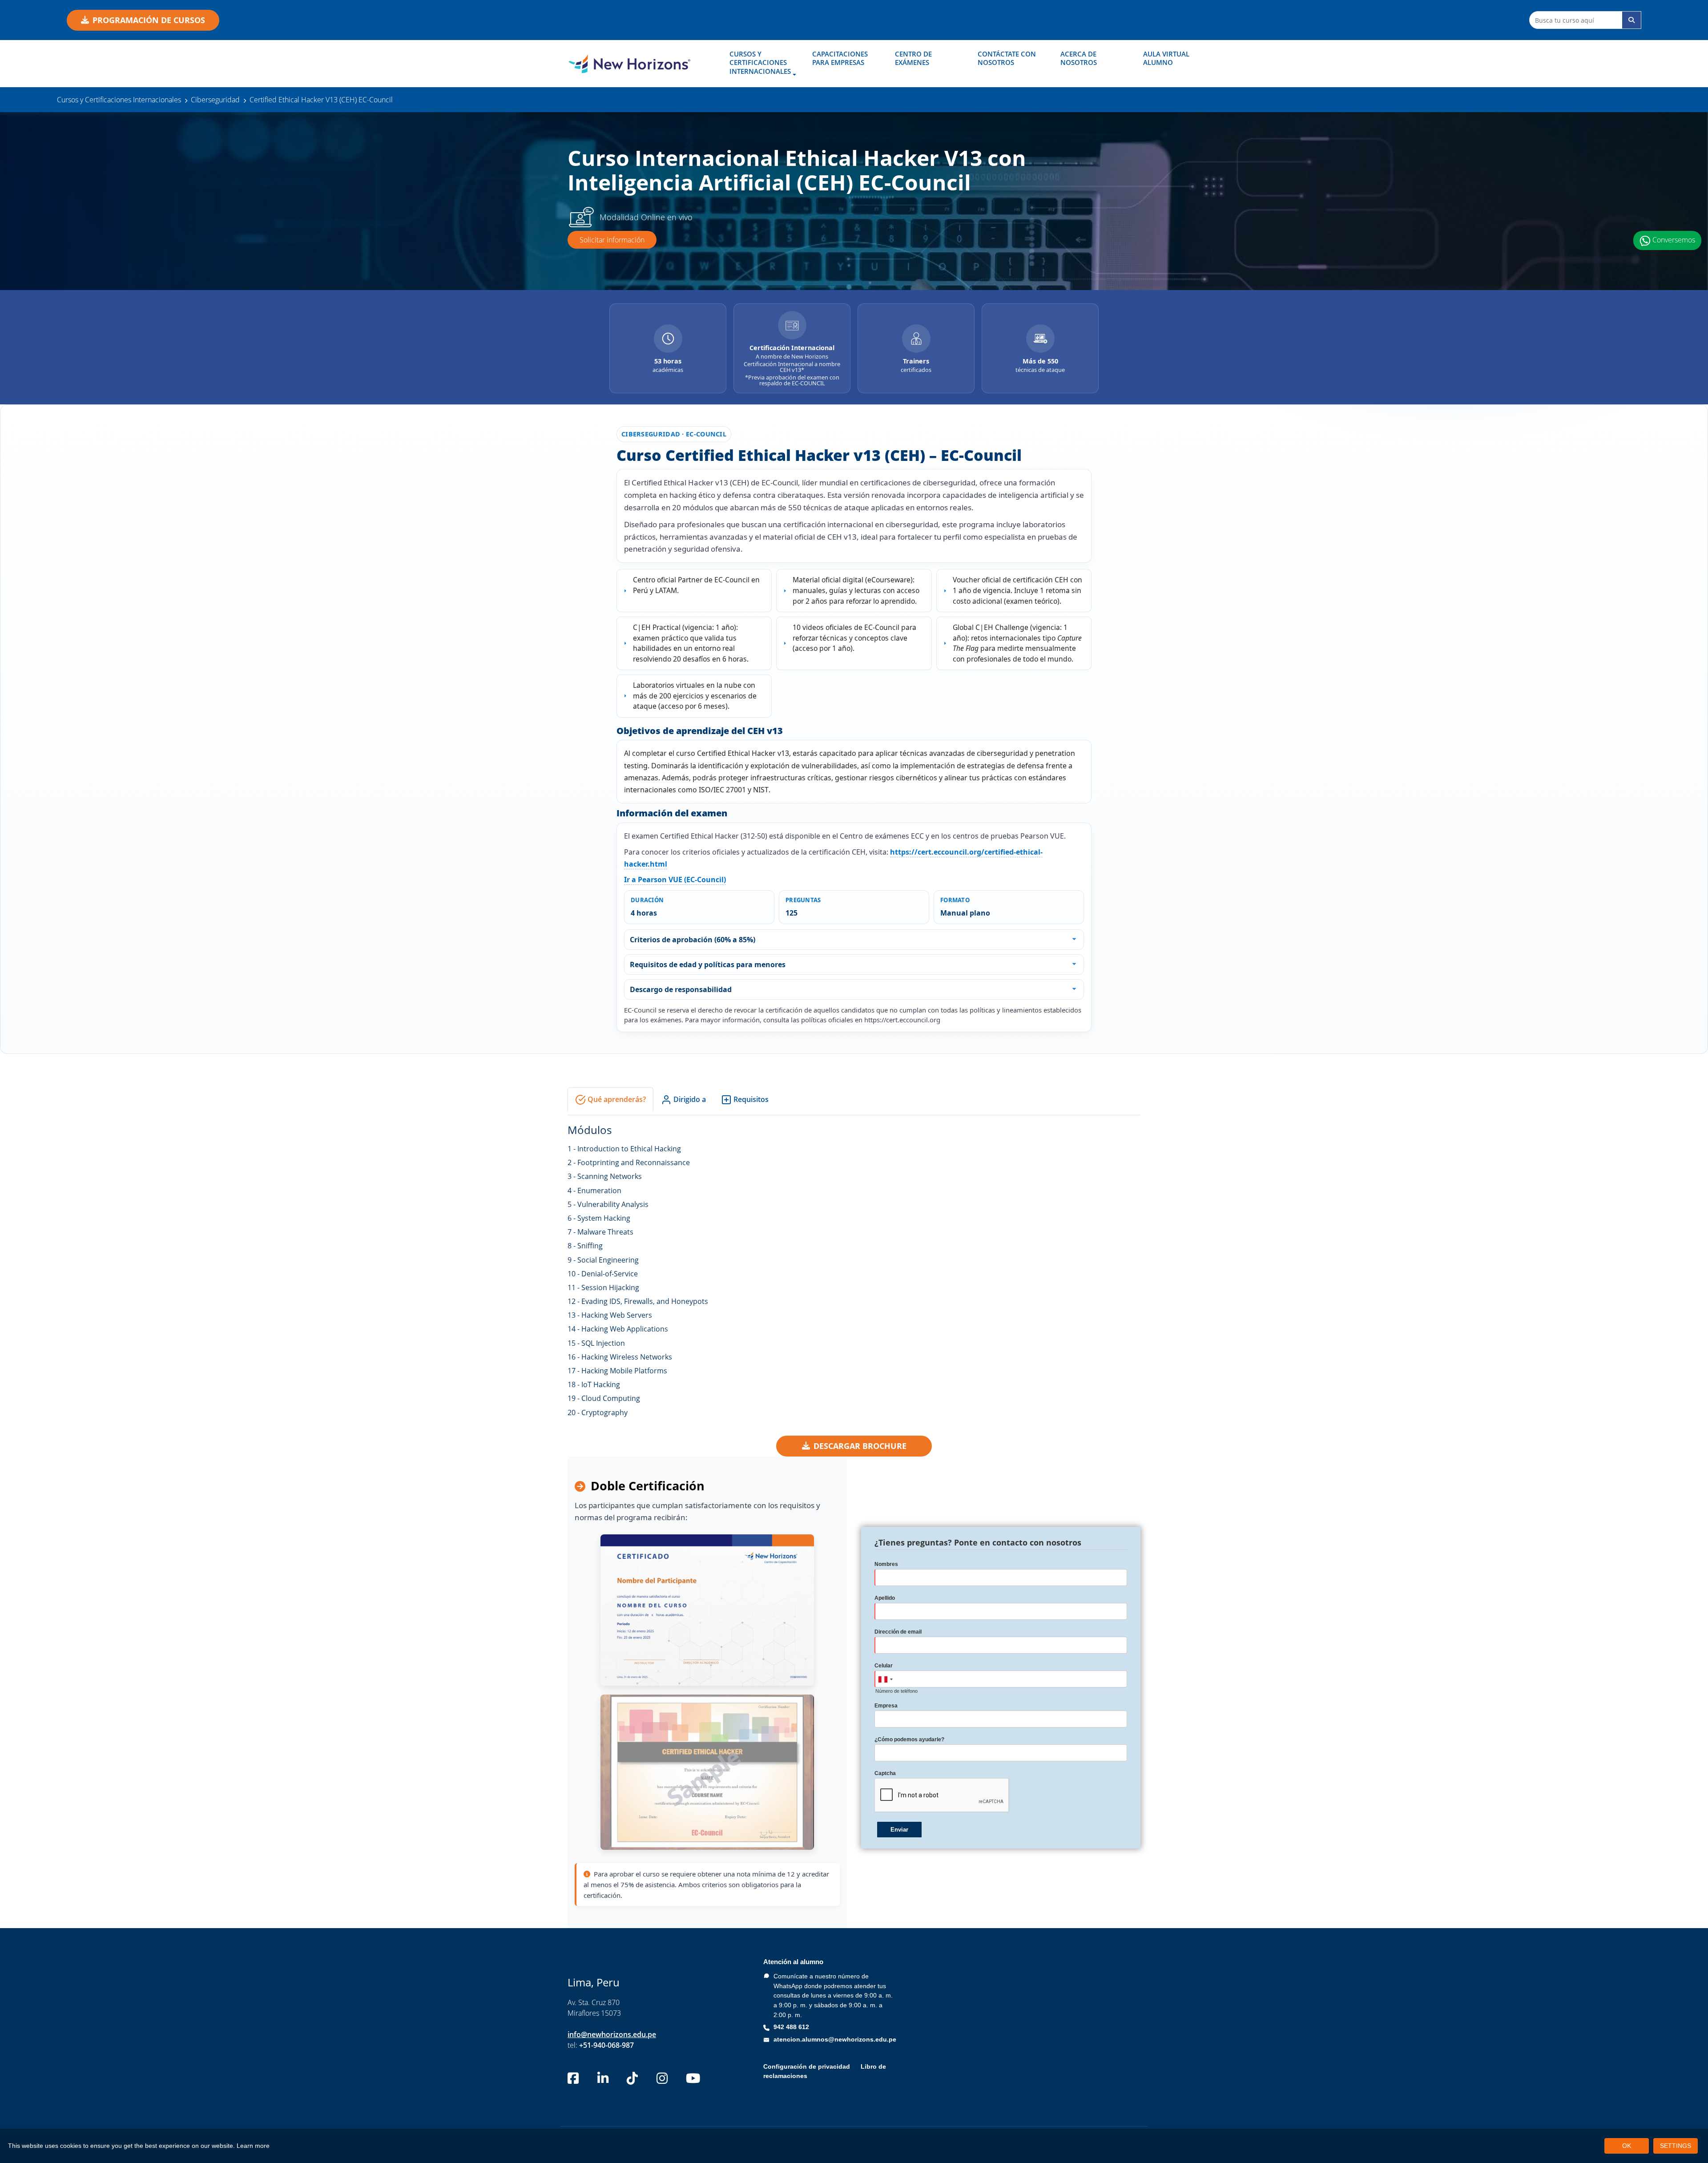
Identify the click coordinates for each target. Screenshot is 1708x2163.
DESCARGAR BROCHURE (860, 1446)
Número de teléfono (896, 1691)
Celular (884, 1666)
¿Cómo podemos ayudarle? (909, 1739)
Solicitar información (612, 240)
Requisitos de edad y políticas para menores (708, 964)
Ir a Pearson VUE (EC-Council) (675, 880)
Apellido (885, 1598)
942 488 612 (791, 2027)
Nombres (886, 1564)
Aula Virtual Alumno (1166, 58)
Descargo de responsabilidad (681, 989)
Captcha (885, 1773)
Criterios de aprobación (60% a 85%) (693, 940)
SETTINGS (1676, 2146)
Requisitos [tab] (750, 1099)
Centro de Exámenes (913, 58)
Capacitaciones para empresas (840, 58)
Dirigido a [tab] (689, 1099)
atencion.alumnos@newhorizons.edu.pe (835, 2039)
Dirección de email (898, 1632)
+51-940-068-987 (606, 2045)
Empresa (886, 1706)
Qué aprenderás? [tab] (616, 1099)
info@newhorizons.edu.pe (612, 2034)
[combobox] (885, 1679)
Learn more (253, 2146)
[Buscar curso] (1631, 20)
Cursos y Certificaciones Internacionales (760, 63)
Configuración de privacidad (807, 2066)
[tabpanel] (854, 1269)
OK (1627, 2146)
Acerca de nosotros (1079, 58)
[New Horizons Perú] (629, 64)
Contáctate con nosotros (1007, 58)
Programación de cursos (149, 20)
